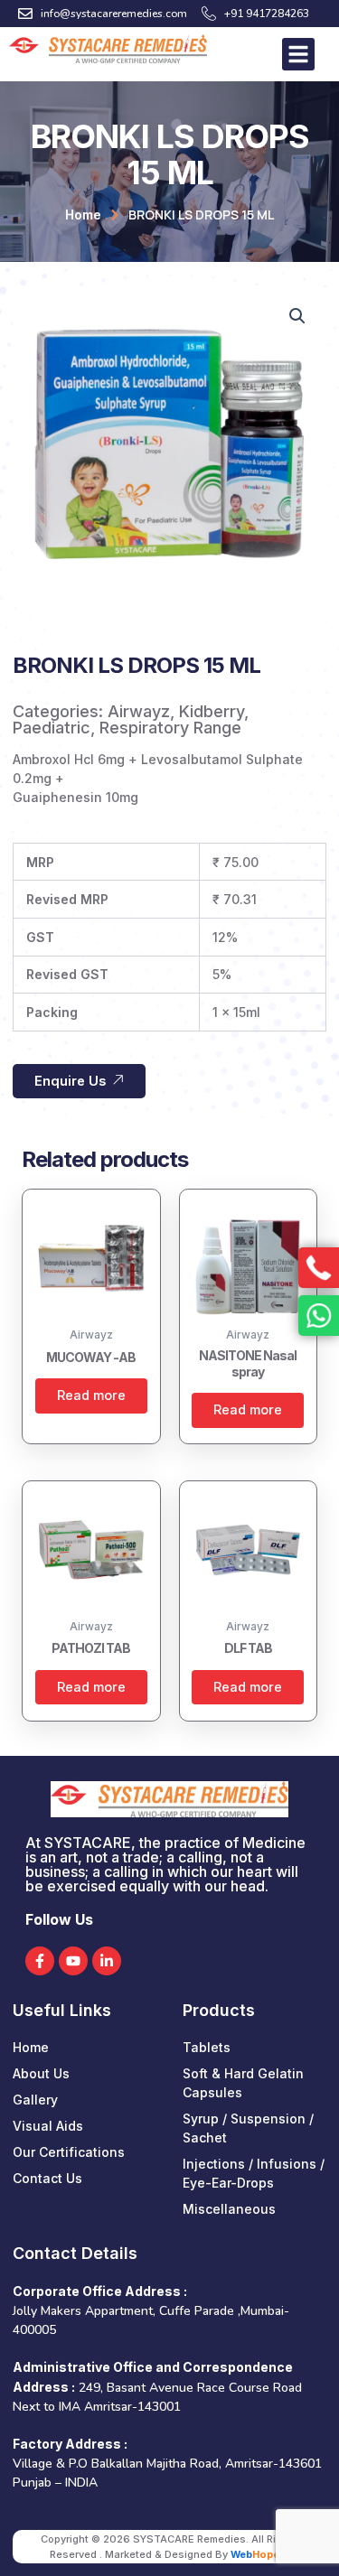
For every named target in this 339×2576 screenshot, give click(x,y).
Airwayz (139, 711)
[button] (297, 316)
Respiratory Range (170, 728)
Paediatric (52, 728)
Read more (91, 1395)
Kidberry (212, 711)
